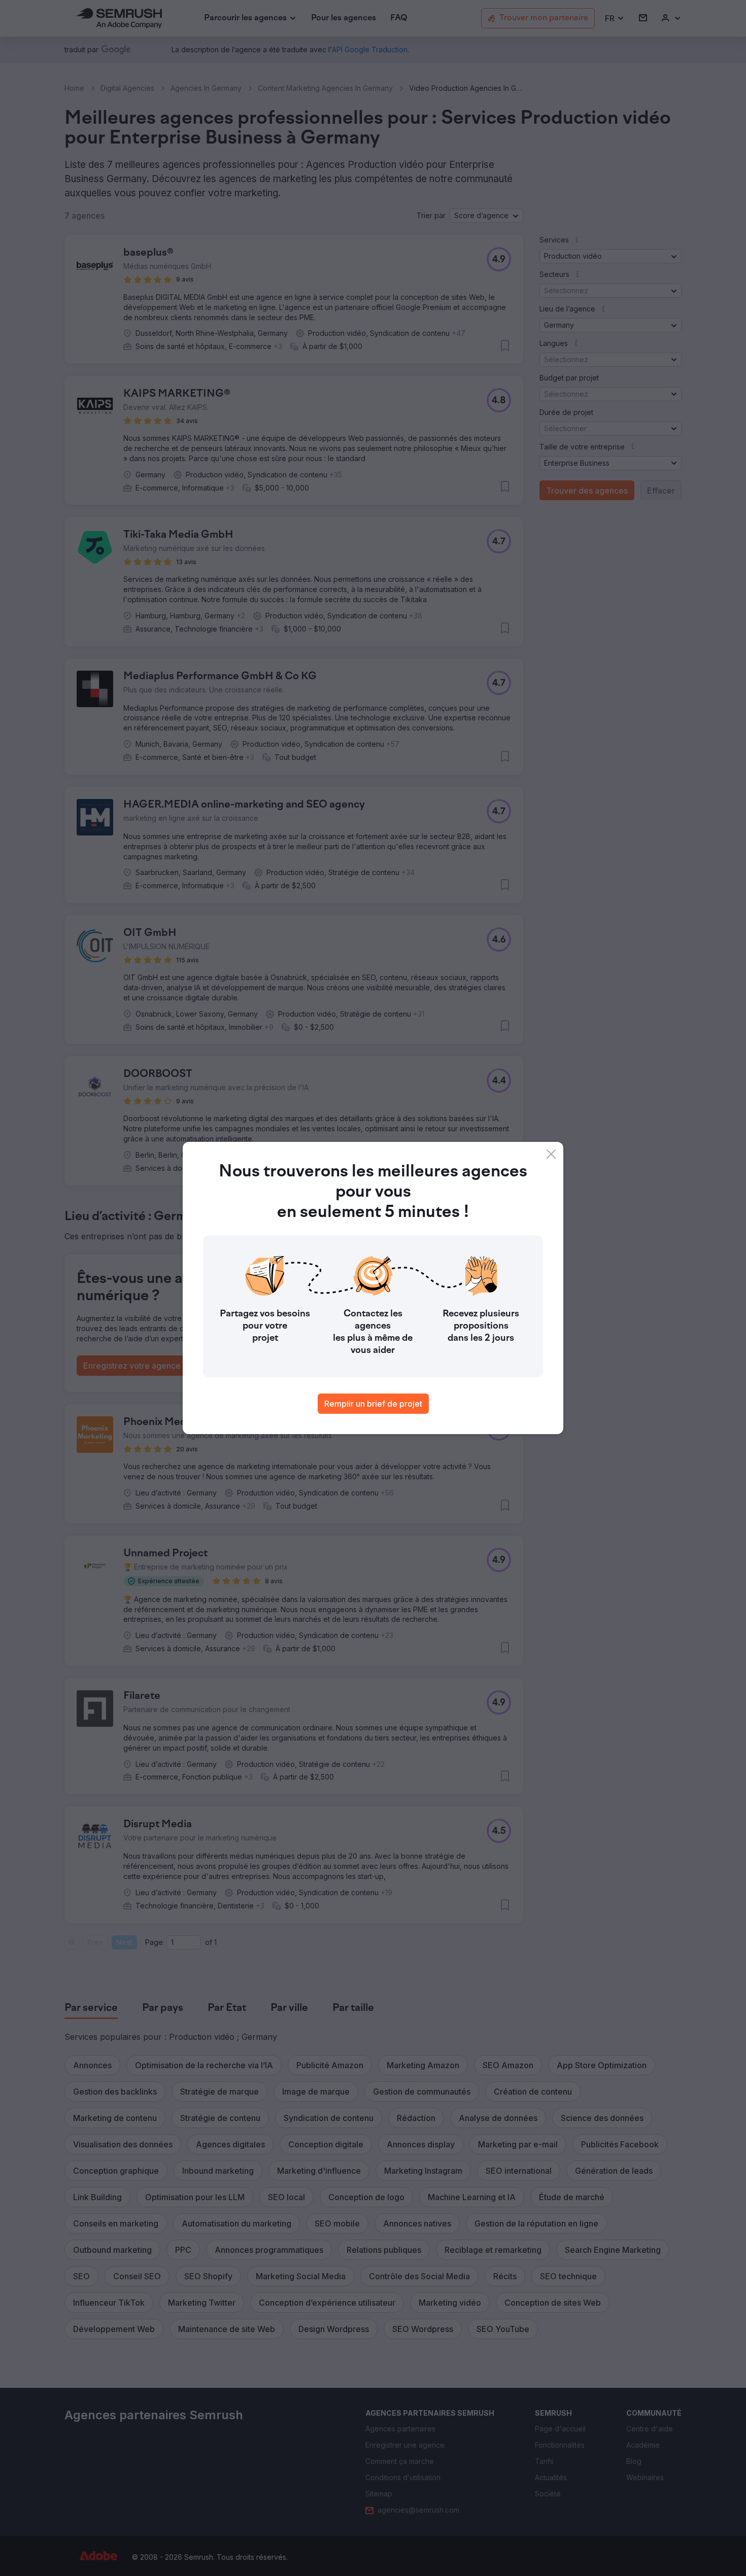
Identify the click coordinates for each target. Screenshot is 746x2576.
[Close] (551, 1154)
